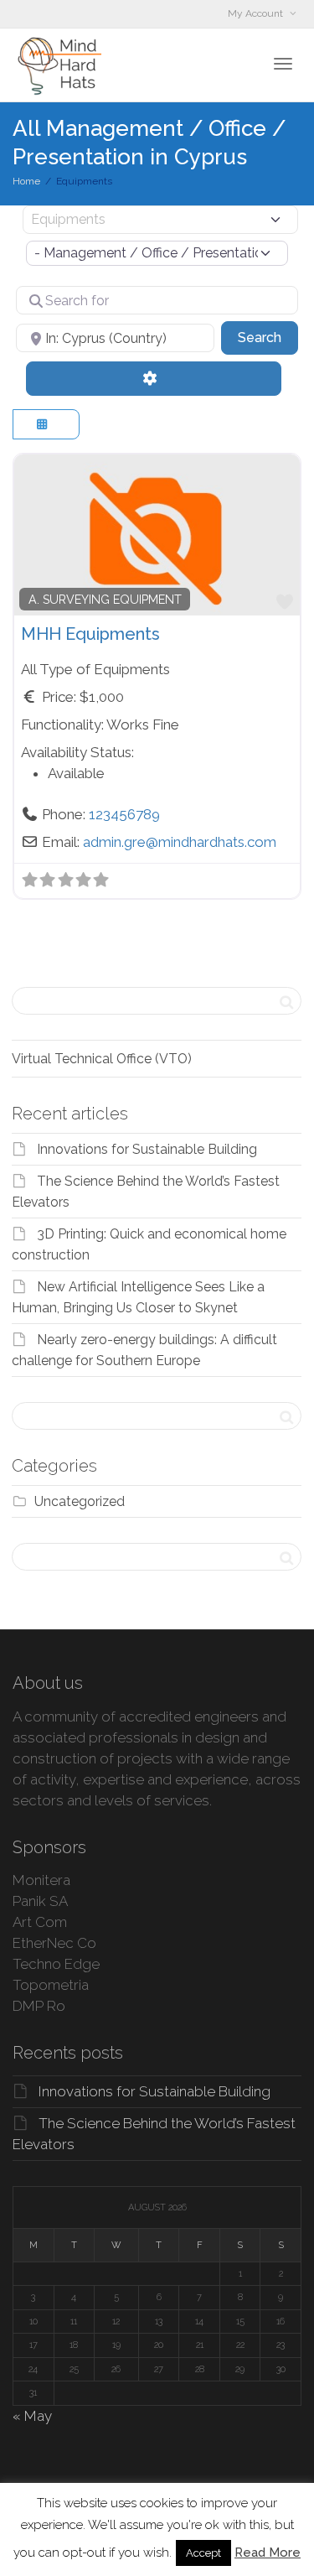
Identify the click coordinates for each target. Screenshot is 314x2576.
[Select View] (46, 425)
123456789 (124, 814)
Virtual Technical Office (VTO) (102, 1059)
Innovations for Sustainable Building (147, 1149)
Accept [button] (203, 2553)
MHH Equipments (90, 634)
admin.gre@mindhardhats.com (180, 842)
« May (32, 2416)
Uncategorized (80, 1501)
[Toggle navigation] (283, 64)
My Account (257, 13)
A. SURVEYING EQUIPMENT (105, 600)
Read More (268, 2553)
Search (268, 337)
